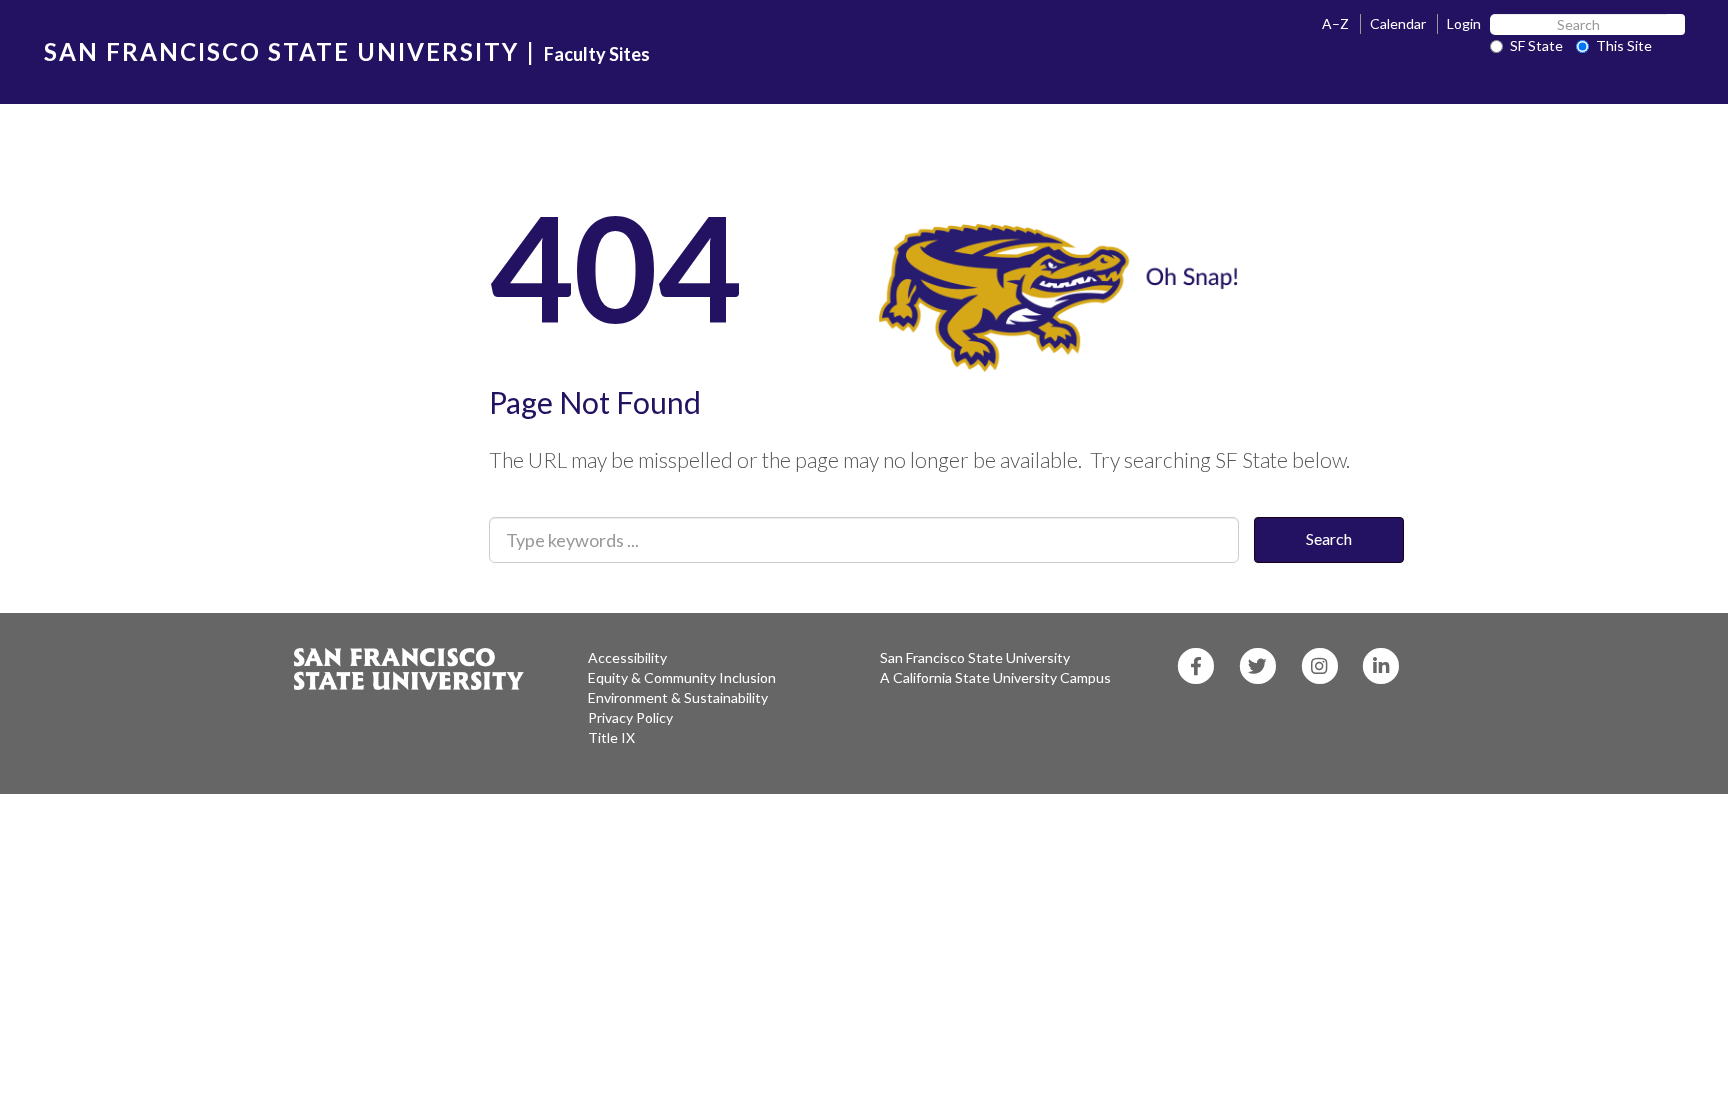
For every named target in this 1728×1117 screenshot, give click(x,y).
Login (1464, 23)
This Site (1624, 45)
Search (1329, 538)
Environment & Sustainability (678, 697)
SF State (1536, 45)
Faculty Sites (597, 54)
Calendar (1398, 23)
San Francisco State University (975, 657)
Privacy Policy (630, 717)
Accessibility (627, 657)
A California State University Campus (995, 677)
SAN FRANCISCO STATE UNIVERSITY (281, 51)
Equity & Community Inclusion (682, 677)
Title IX (611, 737)
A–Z (1335, 23)
